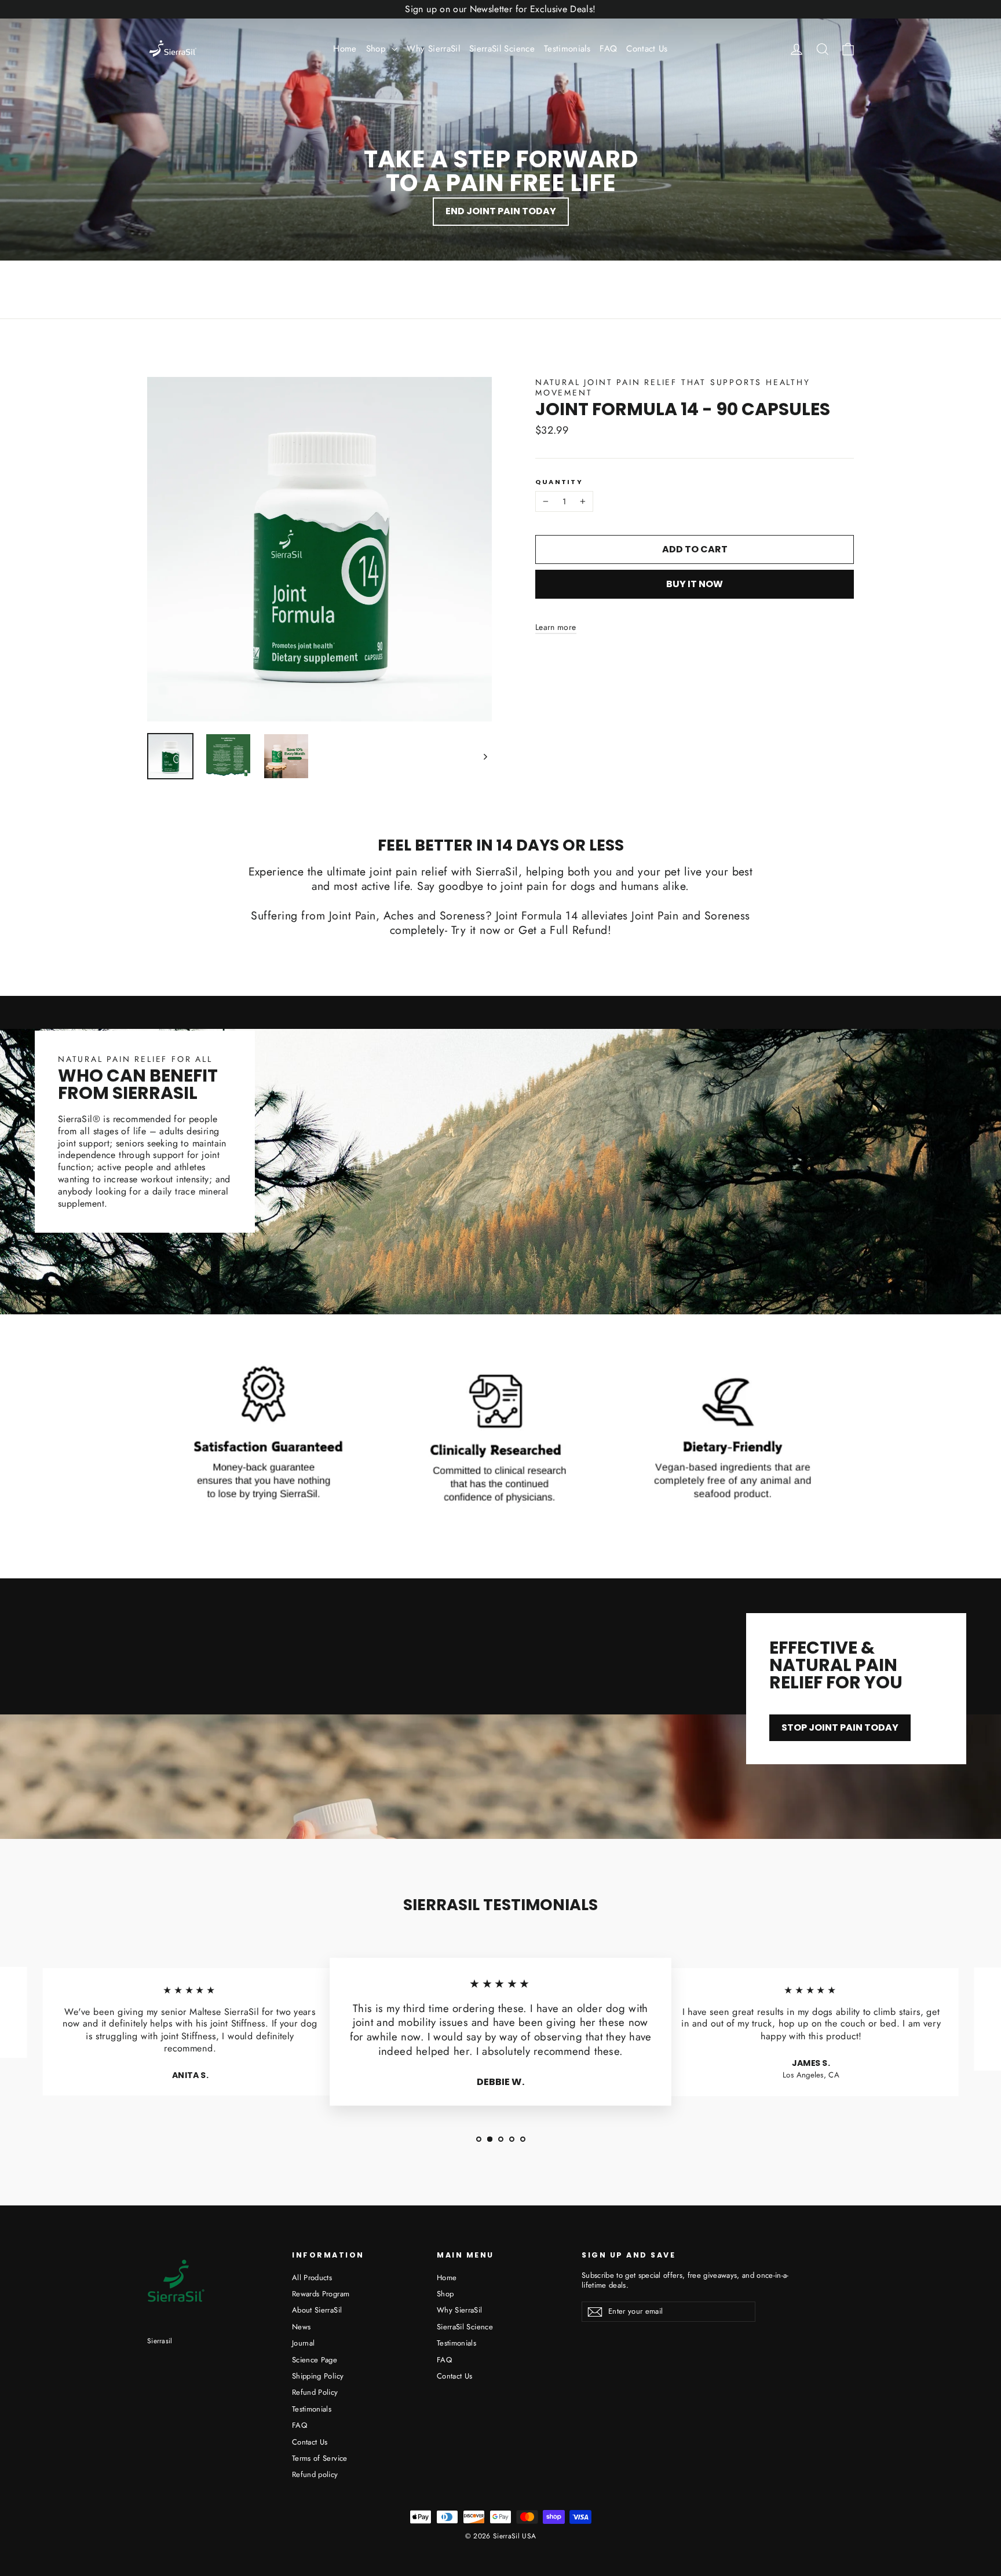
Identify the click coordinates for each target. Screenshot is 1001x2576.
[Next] (485, 756)
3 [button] (501, 2139)
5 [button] (523, 2139)
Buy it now (695, 584)
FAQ (608, 49)
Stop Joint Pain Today (840, 1727)
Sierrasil (160, 2341)
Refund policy (315, 2474)
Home (345, 49)
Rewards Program (321, 2294)
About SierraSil (317, 2310)
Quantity (559, 482)
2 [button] (490, 2139)
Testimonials (567, 49)
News (301, 2327)
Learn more (556, 627)
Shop (378, 49)
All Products (312, 2278)
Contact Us (647, 49)
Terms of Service (320, 2458)
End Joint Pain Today (501, 211)
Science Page (315, 2360)
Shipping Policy (318, 2376)
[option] (190, 2036)
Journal (303, 2343)
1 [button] (479, 2139)
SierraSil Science (502, 49)
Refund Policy (315, 2392)
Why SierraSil (433, 49)
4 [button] (512, 2139)
